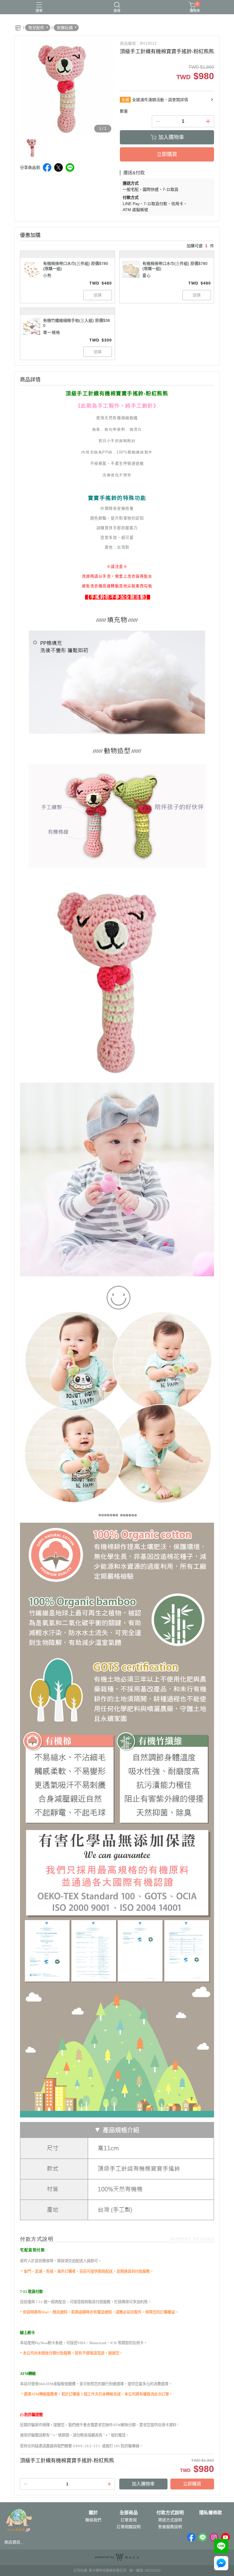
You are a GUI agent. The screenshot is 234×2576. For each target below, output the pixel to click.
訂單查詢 (129, 2520)
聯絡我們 (93, 2520)
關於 (93, 2513)
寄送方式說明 (170, 2520)
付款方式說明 (170, 2513)
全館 (125, 100)
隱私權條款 (211, 2513)
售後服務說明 (170, 2527)
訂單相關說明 (129, 2527)
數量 (124, 111)
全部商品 (129, 2513)
